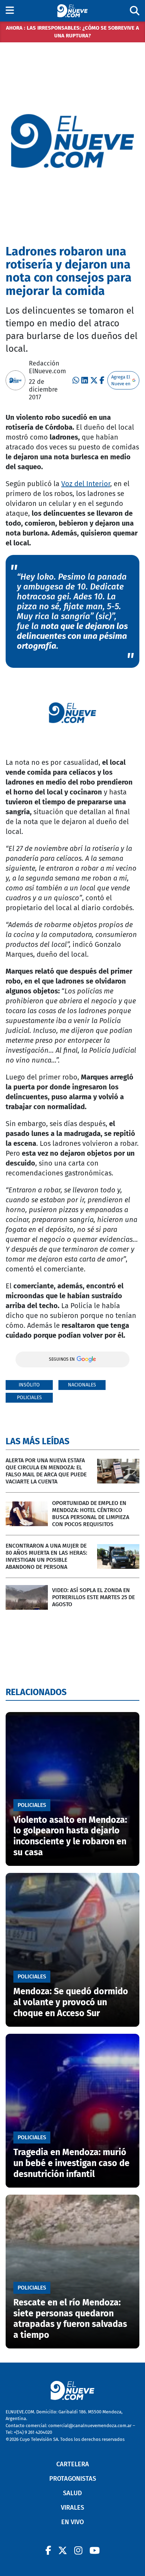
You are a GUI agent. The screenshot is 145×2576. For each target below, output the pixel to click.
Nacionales (82, 1385)
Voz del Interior (86, 484)
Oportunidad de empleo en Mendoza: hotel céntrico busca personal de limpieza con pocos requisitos (91, 1514)
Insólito (29, 1385)
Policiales (29, 1398)
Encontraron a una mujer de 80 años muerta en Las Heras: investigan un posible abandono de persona (46, 1556)
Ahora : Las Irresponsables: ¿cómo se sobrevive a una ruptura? (72, 32)
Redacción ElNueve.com (47, 367)
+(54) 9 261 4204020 (33, 2432)
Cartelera (73, 2464)
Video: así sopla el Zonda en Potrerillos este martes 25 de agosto (93, 1597)
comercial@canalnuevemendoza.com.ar (90, 2426)
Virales (72, 2508)
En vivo (72, 2522)
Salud (72, 2493)
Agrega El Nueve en (121, 380)
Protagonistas (73, 2479)
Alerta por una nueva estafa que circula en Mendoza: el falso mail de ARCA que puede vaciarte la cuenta (46, 1471)
